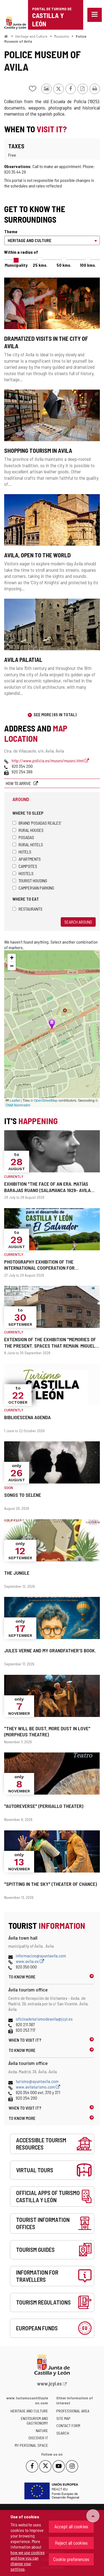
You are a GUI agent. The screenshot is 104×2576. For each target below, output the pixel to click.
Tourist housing (33, 881)
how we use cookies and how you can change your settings (28, 2561)
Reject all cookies (71, 2543)
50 (64, 265)
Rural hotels (31, 844)
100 (88, 265)
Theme (11, 231)
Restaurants (31, 909)
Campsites (28, 866)
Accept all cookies (71, 2526)
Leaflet (14, 1100)
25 (40, 265)
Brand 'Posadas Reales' (40, 823)
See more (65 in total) (55, 714)
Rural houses (31, 830)
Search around (78, 922)
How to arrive (19, 783)
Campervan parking (36, 888)
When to (25, 2040)
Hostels (26, 873)
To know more (22, 1977)
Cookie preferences (71, 2559)
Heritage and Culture (31, 36)
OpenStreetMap (46, 1100)
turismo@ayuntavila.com (37, 2081)
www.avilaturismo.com (36, 2087)
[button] (12, 958)
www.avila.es (28, 1961)
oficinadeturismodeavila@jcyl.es (44, 2019)
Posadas (26, 837)
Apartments (30, 859)
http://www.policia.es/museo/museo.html (48, 760)
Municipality (16, 265)
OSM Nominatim (18, 1105)
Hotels (25, 852)
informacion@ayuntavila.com (41, 1956)
